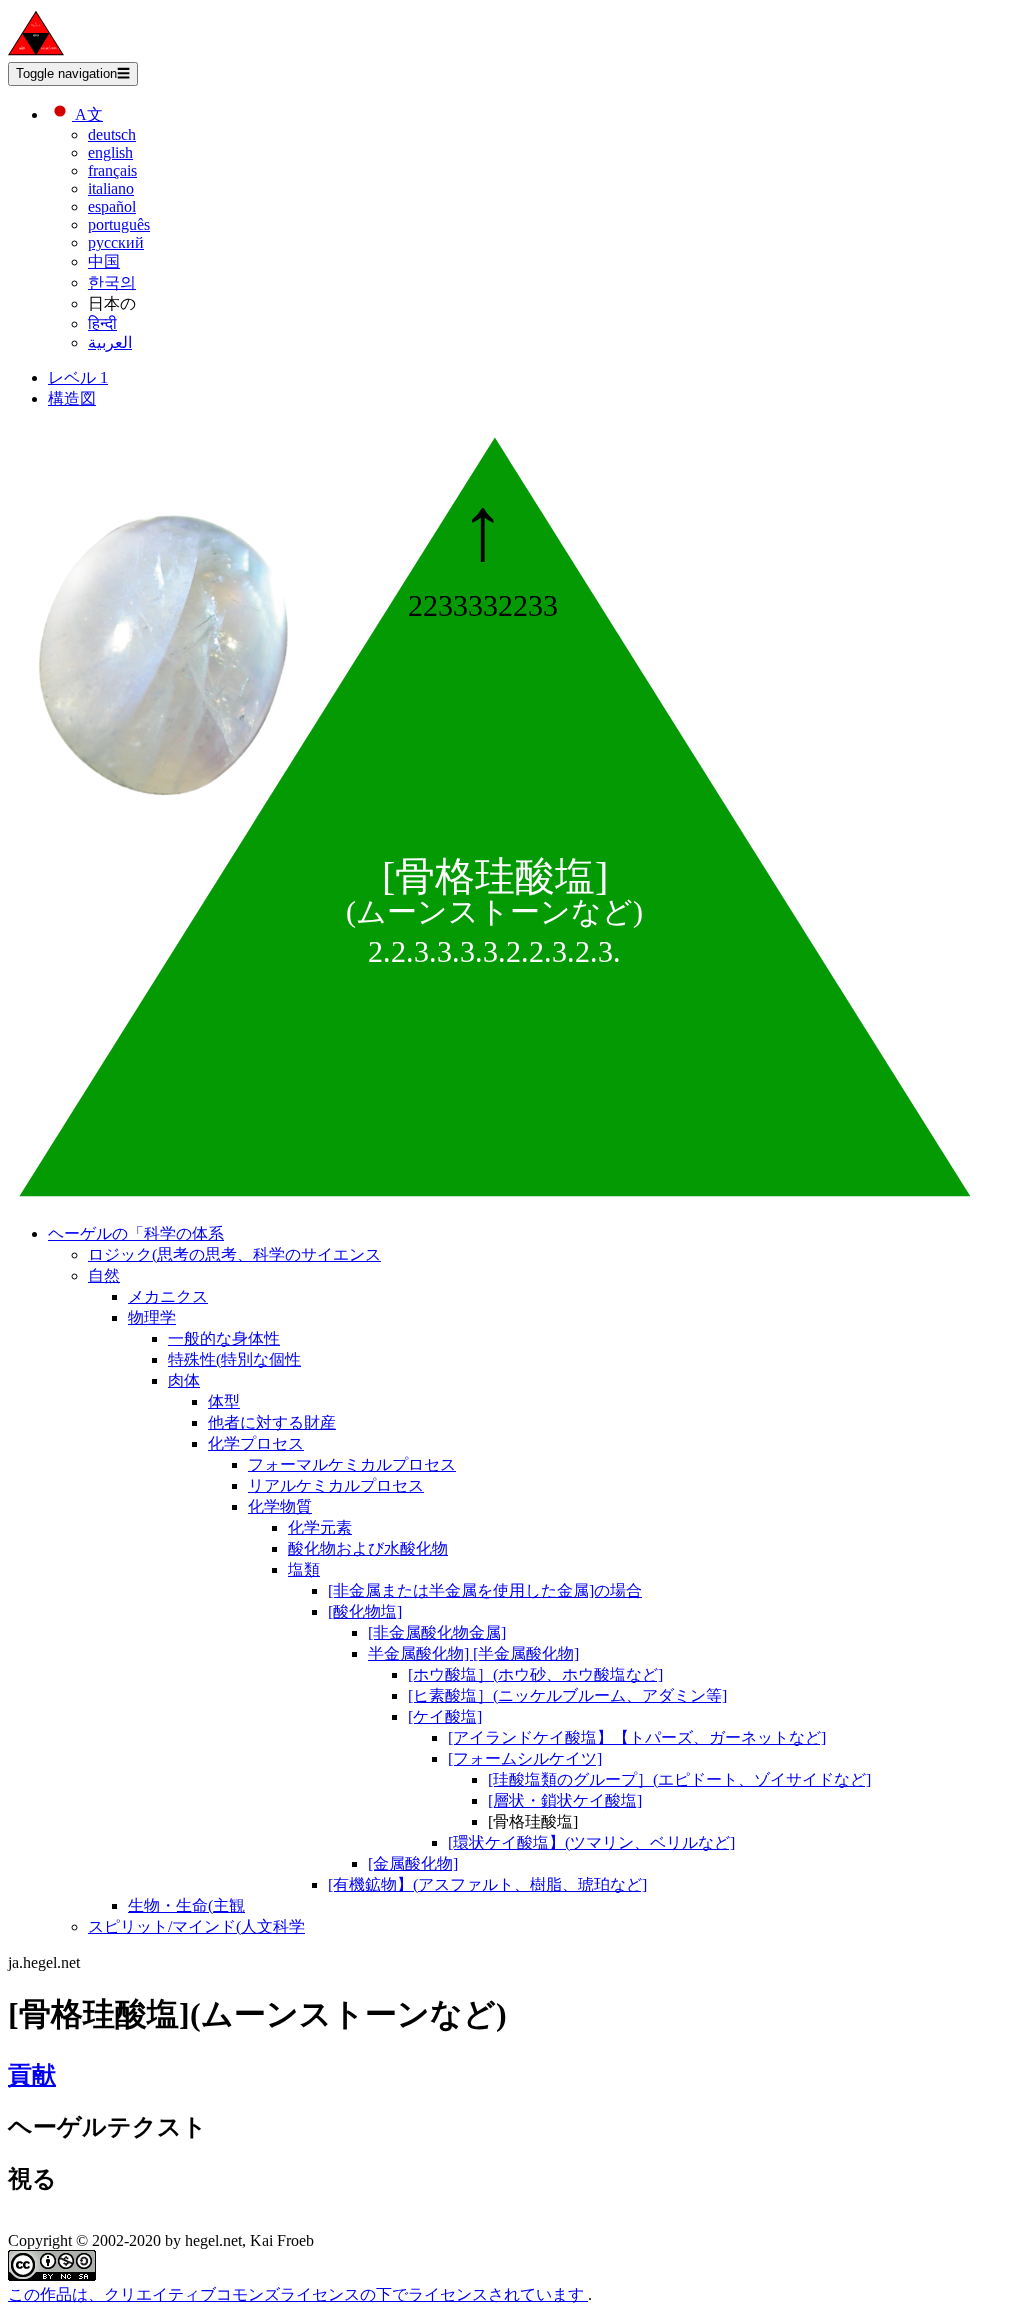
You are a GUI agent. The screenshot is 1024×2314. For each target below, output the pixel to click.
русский (116, 242)
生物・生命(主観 (186, 1905)
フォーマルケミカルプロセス (352, 1464)
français (112, 170)
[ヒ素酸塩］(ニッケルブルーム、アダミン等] (567, 1695)
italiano (111, 188)
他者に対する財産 (272, 1422)
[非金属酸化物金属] (437, 1632)
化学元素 (320, 1527)
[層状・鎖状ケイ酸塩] (565, 1800)
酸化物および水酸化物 (368, 1548)
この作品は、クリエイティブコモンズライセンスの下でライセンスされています (298, 2294)
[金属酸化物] (413, 1863)
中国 (104, 261)
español (112, 206)
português (119, 224)
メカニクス (168, 1296)
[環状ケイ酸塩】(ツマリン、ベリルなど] (591, 1842)
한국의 (112, 282)
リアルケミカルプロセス (336, 1485)
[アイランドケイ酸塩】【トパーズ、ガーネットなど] (637, 1737)
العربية (110, 342)
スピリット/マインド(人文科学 (196, 1926)
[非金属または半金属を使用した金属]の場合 (485, 1590)
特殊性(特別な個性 (234, 1359)
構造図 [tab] (72, 398)
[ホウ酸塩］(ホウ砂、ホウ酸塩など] (535, 1674)
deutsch (112, 134)
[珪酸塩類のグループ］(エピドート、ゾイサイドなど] (679, 1779)
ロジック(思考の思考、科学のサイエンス (234, 1254)
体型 (224, 1401)
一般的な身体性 (224, 1338)
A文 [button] (87, 114)
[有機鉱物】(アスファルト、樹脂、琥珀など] (487, 1884)
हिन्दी (102, 323)
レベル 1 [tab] (78, 377)
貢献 (32, 2075)
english (110, 152)
